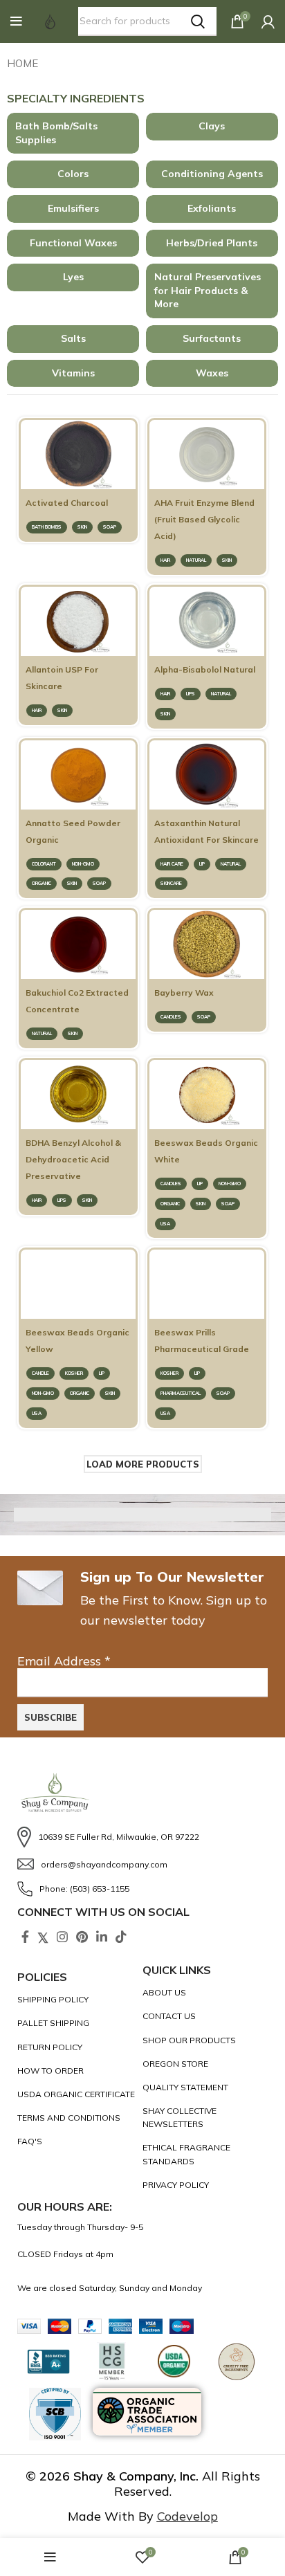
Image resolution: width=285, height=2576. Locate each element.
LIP (202, 864)
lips (191, 694)
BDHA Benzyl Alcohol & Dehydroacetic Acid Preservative (73, 1159)
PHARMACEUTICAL (181, 1393)
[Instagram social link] (62, 1937)
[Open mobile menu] (16, 21)
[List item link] (142, 1837)
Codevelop (187, 2516)
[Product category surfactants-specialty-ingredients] (212, 339)
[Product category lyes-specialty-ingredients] (73, 277)
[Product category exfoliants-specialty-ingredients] (212, 209)
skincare (171, 883)
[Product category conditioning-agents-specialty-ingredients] (212, 174)
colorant (44, 864)
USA (165, 1224)
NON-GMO (83, 864)
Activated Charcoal (67, 503)
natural (196, 560)
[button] (16, 21)
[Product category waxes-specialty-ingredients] (212, 374)
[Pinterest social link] (82, 1937)
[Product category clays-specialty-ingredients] (212, 127)
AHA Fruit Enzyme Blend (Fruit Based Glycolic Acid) (204, 519)
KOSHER (74, 1373)
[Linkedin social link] (102, 1937)
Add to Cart (79, 476)
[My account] (268, 21)
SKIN (82, 527)
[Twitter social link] (43, 1937)
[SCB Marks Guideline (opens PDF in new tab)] (55, 2414)
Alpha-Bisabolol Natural (205, 669)
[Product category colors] (73, 174)
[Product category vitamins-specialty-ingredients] (73, 374)
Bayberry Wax (184, 993)
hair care (172, 864)
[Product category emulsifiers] (73, 209)
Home (22, 63)
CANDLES (171, 1017)
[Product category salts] (73, 339)
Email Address (64, 1661)
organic (42, 883)
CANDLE (40, 1373)
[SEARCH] (198, 21)
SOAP (110, 527)
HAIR (165, 560)
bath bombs (47, 527)
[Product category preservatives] (212, 291)
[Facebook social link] (25, 1937)
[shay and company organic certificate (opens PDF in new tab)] (76, 2094)
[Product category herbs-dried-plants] (212, 244)
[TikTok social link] (121, 1937)
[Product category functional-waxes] (73, 244)
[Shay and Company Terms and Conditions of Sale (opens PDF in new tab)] (76, 2118)
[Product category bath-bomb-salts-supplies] (73, 133)
